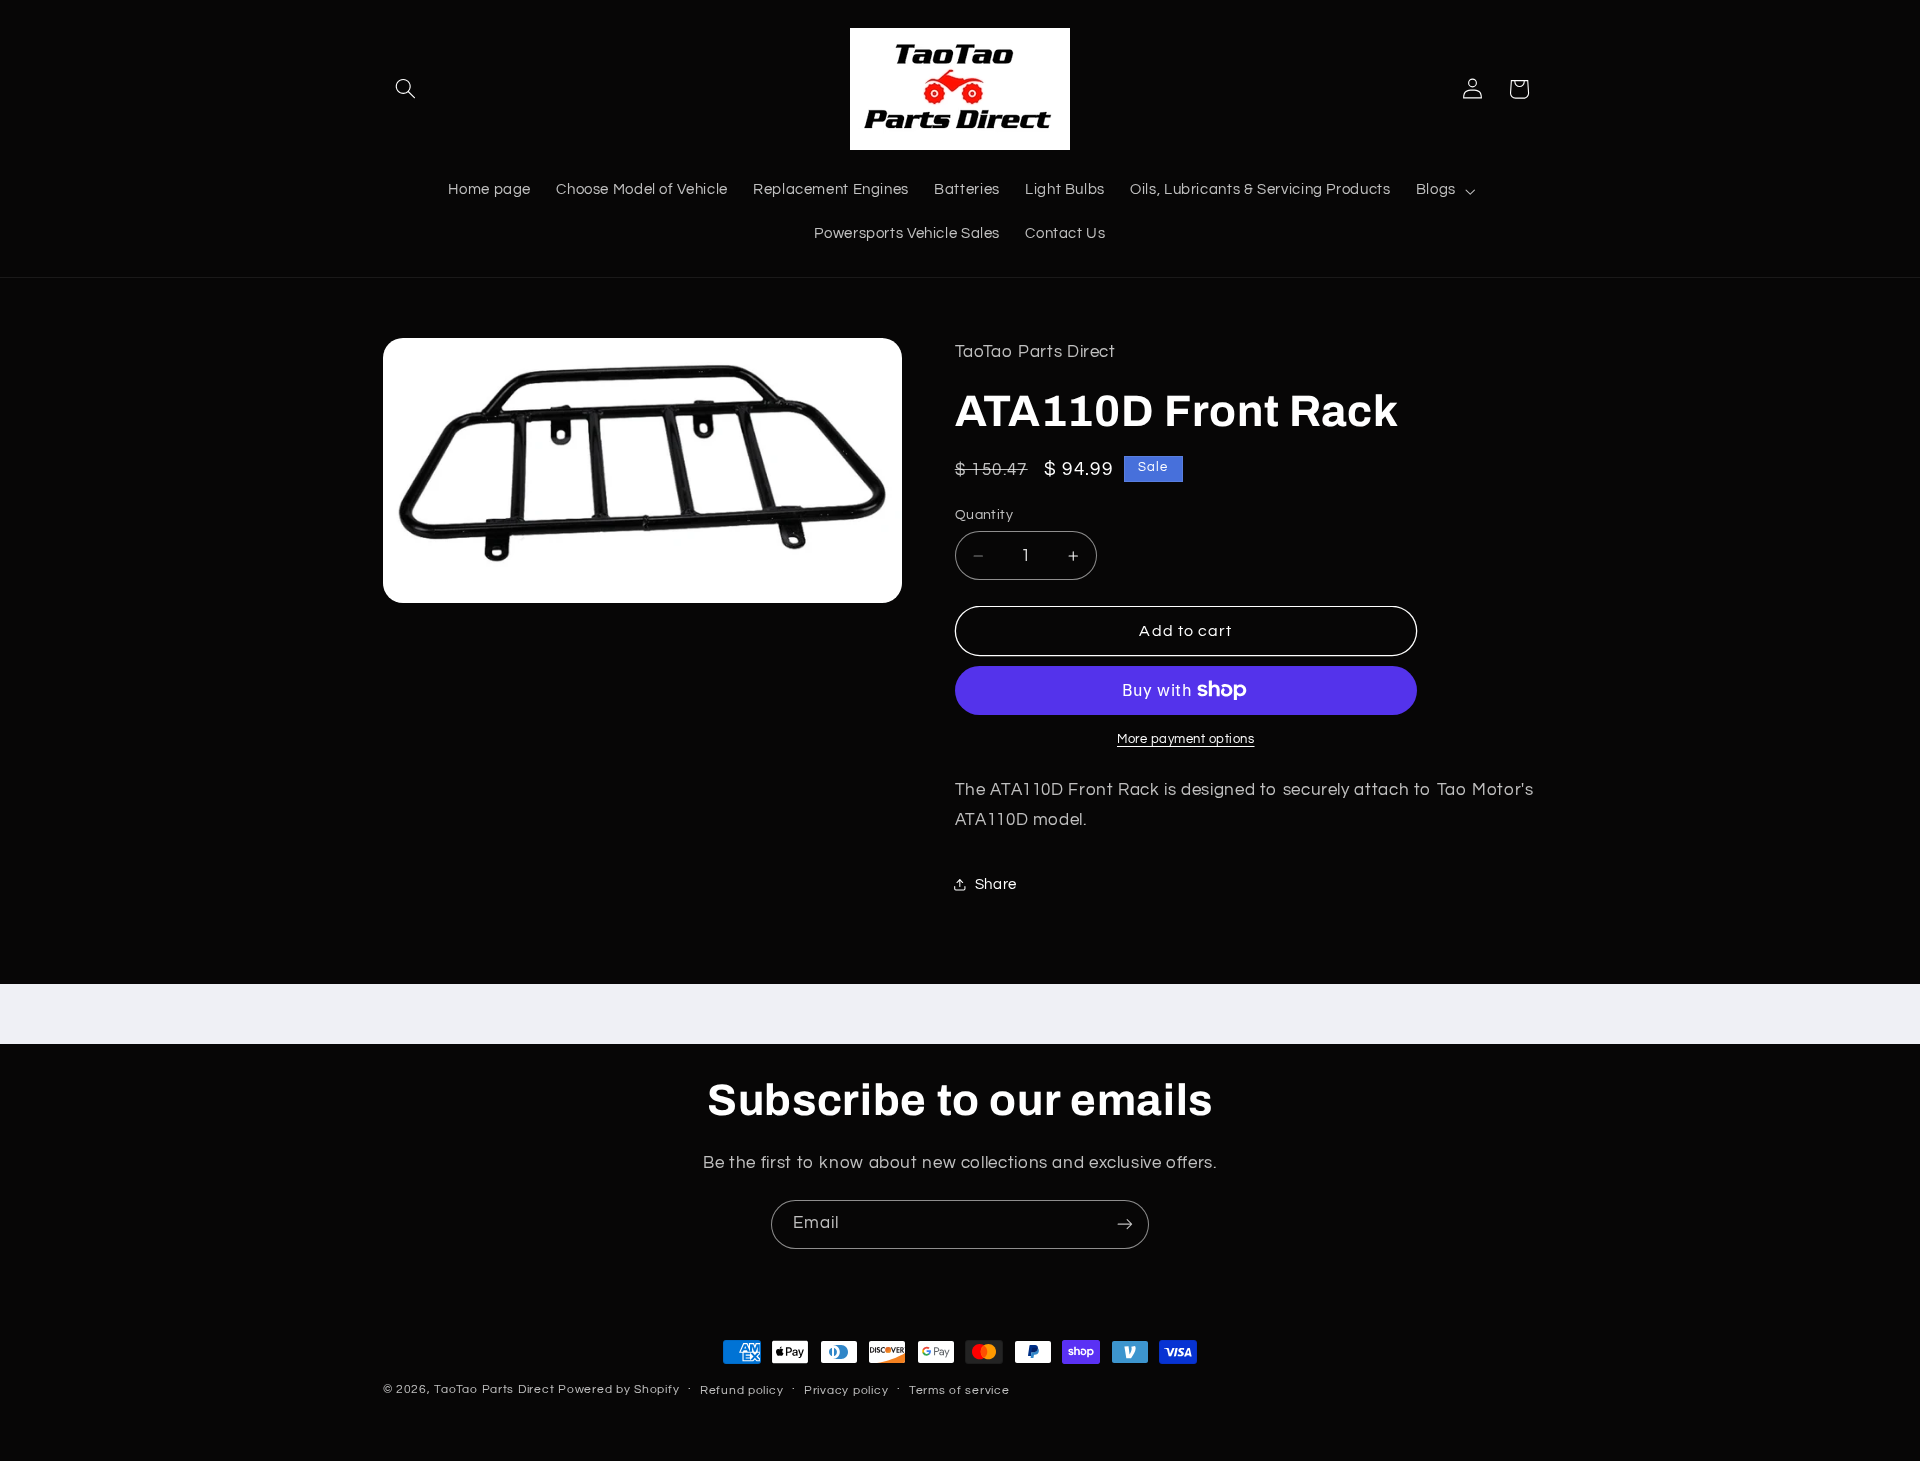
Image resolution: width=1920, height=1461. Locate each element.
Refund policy (742, 1390)
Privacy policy (846, 1390)
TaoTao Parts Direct (494, 1389)
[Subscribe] (1125, 1224)
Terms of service (959, 1390)
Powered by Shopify (618, 1389)
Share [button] (996, 884)
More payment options (1186, 739)
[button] (406, 89)
